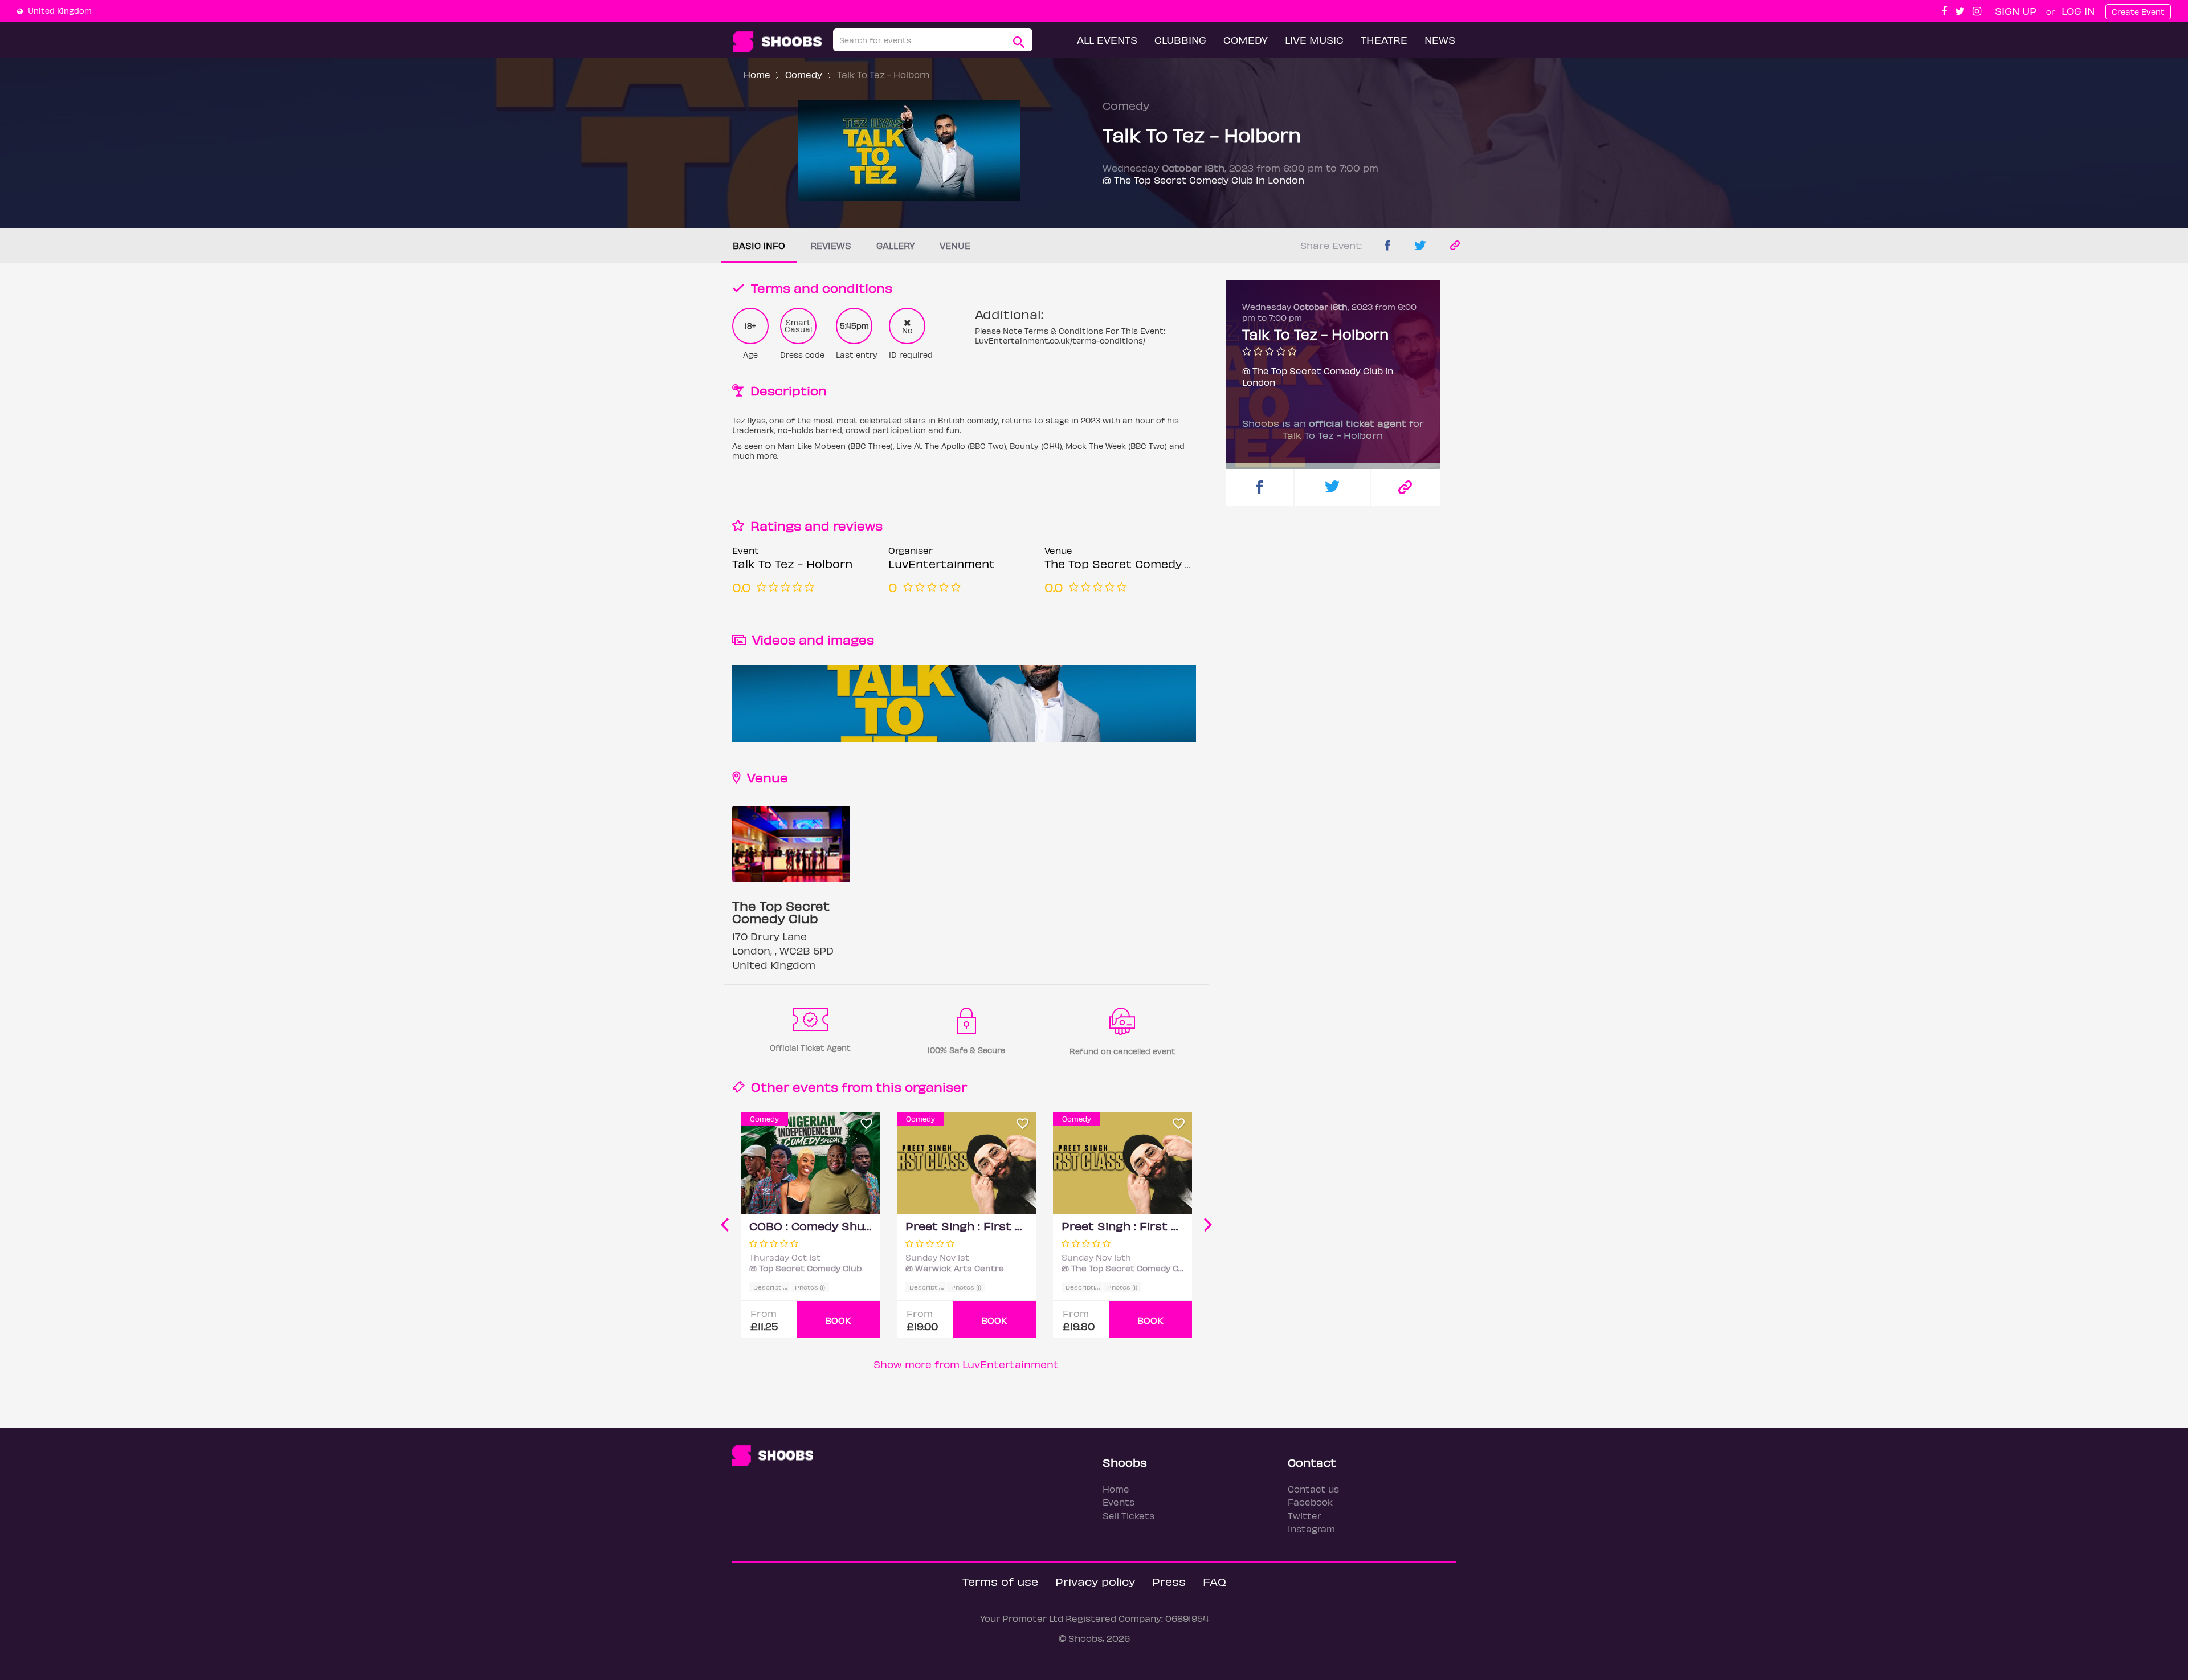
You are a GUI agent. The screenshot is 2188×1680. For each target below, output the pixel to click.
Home (757, 74)
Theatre (1384, 40)
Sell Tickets (1128, 1516)
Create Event (2138, 12)
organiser (936, 1086)
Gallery (895, 245)
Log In (2078, 11)
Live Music (1314, 40)
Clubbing (1180, 40)
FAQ (1215, 1581)
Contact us (1313, 1489)
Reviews (831, 245)
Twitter (1305, 1516)
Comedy (1246, 40)
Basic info (759, 245)
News (1440, 40)
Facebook (1310, 1502)
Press (1169, 1581)
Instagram (1311, 1529)
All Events (1107, 40)
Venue (955, 245)
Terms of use (1000, 1581)
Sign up (2016, 11)
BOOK (838, 1320)
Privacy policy (1095, 1581)
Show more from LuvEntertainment (966, 1364)
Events (1119, 1502)
